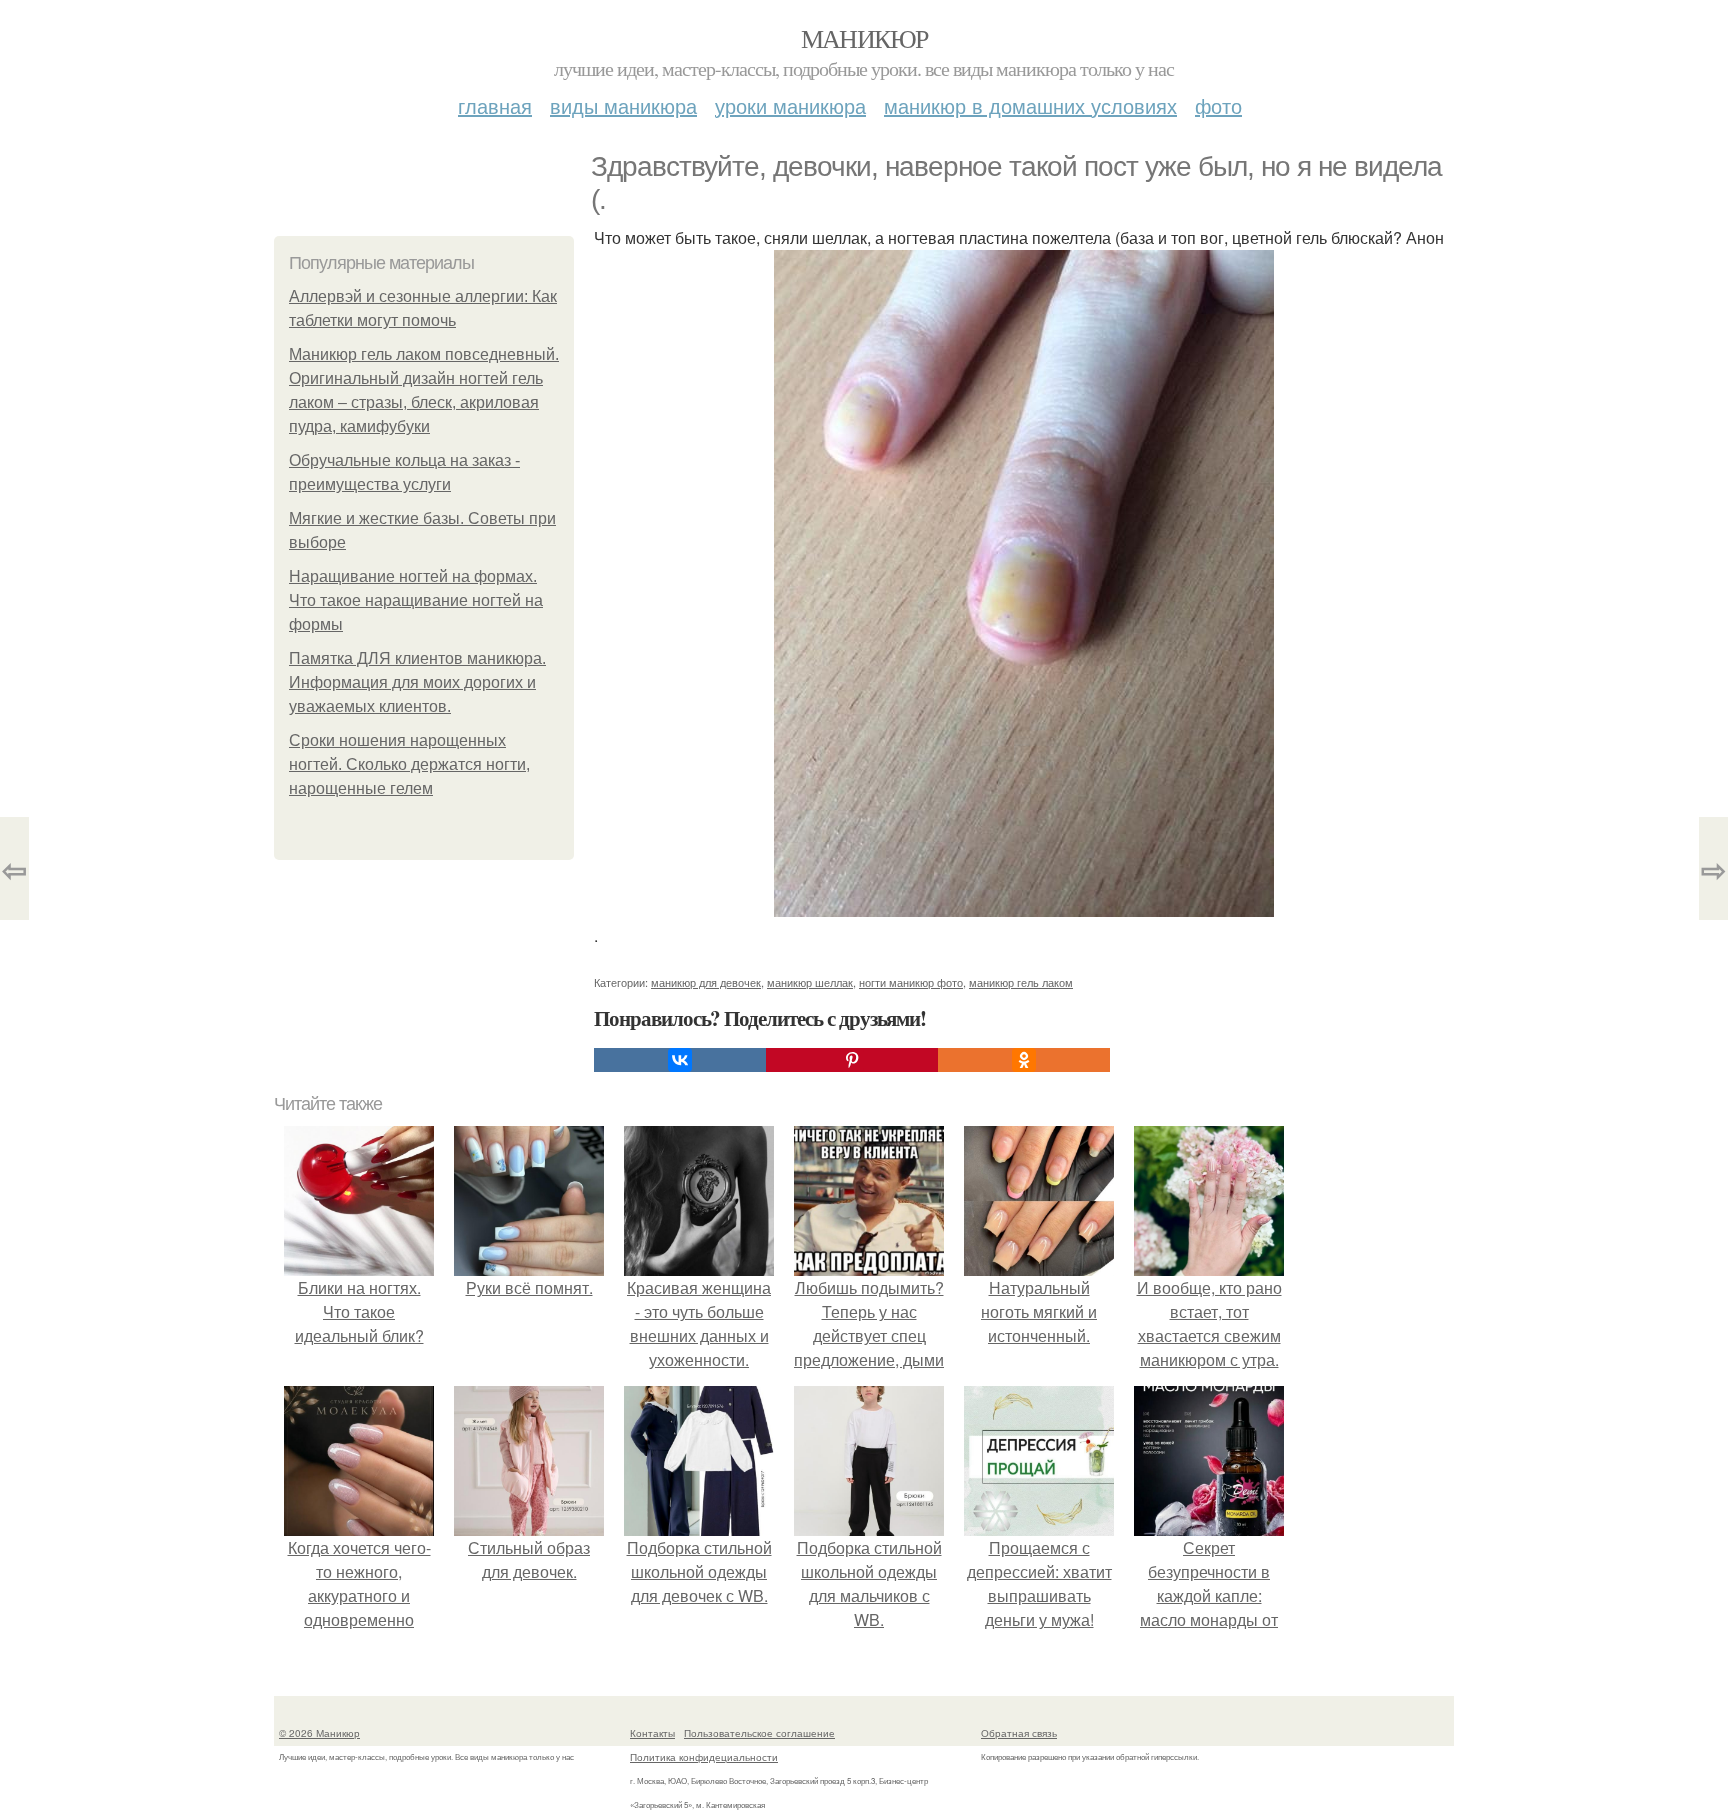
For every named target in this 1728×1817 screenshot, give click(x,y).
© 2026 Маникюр (319, 1733)
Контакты (652, 1733)
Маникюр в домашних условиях (1030, 105)
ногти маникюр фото (911, 982)
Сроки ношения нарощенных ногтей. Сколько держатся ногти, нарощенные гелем (409, 764)
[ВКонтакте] (680, 1060)
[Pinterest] (852, 1060)
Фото (1218, 105)
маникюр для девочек (706, 982)
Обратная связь (1019, 1733)
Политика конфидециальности (704, 1757)
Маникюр (864, 38)
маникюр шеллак (810, 982)
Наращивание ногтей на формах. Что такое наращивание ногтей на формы (416, 600)
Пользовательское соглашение (759, 1733)
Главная (495, 105)
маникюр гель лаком (1021, 982)
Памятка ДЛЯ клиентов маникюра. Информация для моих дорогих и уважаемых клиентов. (417, 682)
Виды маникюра (623, 105)
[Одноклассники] (1024, 1060)
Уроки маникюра (790, 105)
